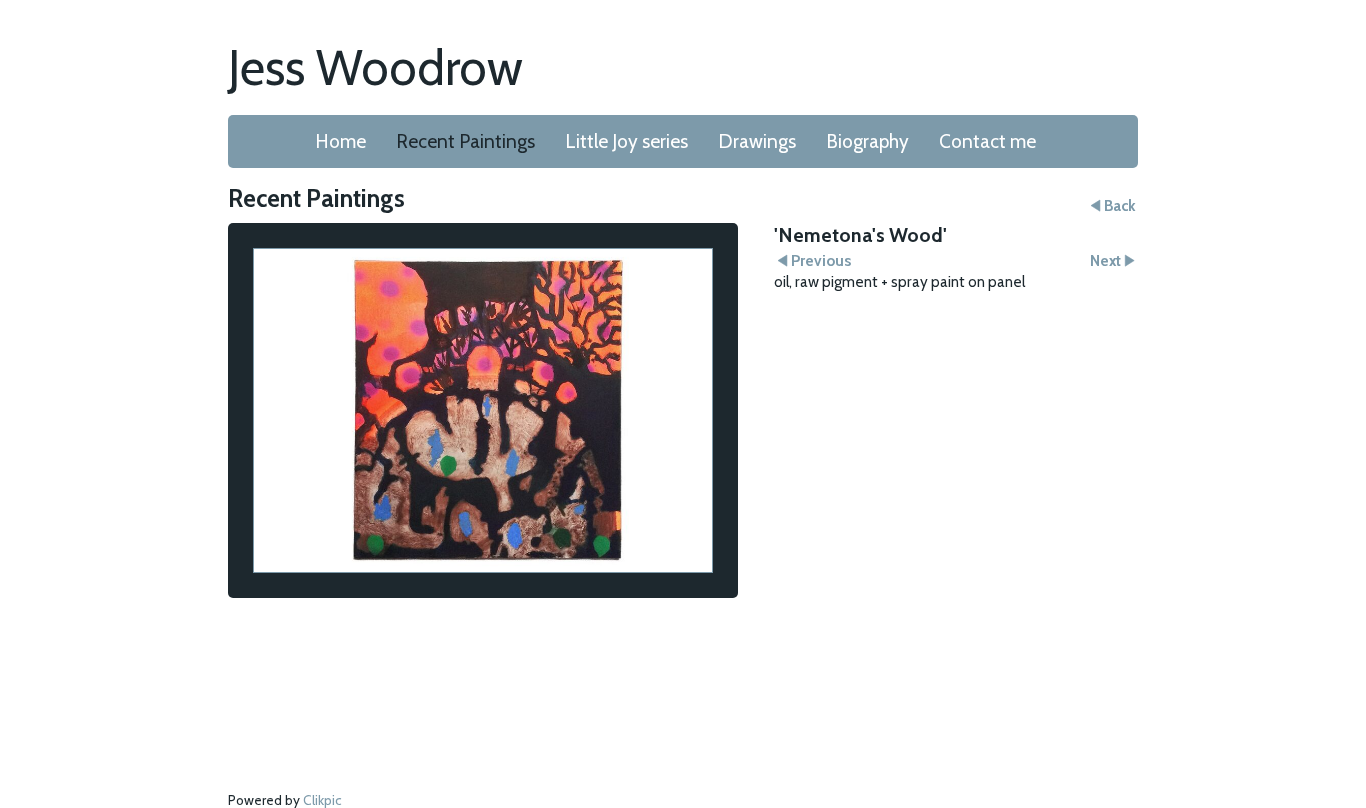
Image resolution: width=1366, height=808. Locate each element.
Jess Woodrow (375, 67)
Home (340, 141)
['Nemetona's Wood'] (483, 410)
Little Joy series (626, 141)
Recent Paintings (465, 141)
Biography (867, 141)
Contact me (987, 141)
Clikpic (322, 800)
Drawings (757, 141)
